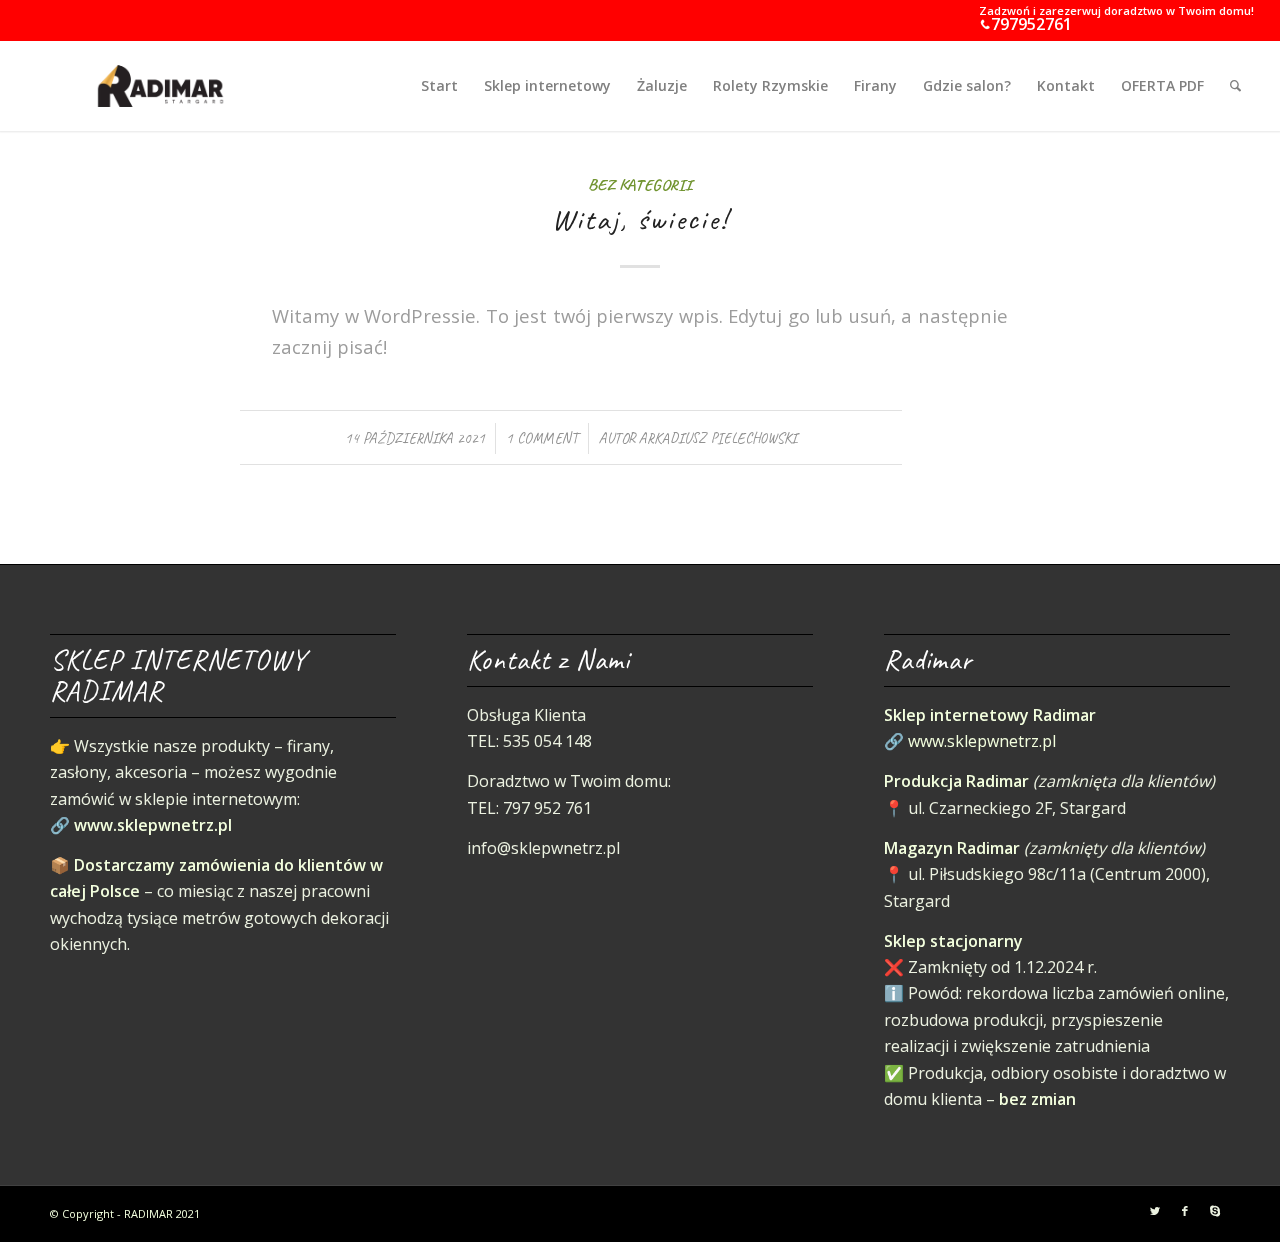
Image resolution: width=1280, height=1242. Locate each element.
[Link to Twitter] (1155, 1211)
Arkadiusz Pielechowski (718, 438)
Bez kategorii (640, 184)
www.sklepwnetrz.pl (153, 825)
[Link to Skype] (1215, 1211)
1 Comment (542, 438)
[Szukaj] (1235, 86)
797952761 (1031, 24)
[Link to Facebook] (1185, 1211)
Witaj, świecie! (640, 219)
